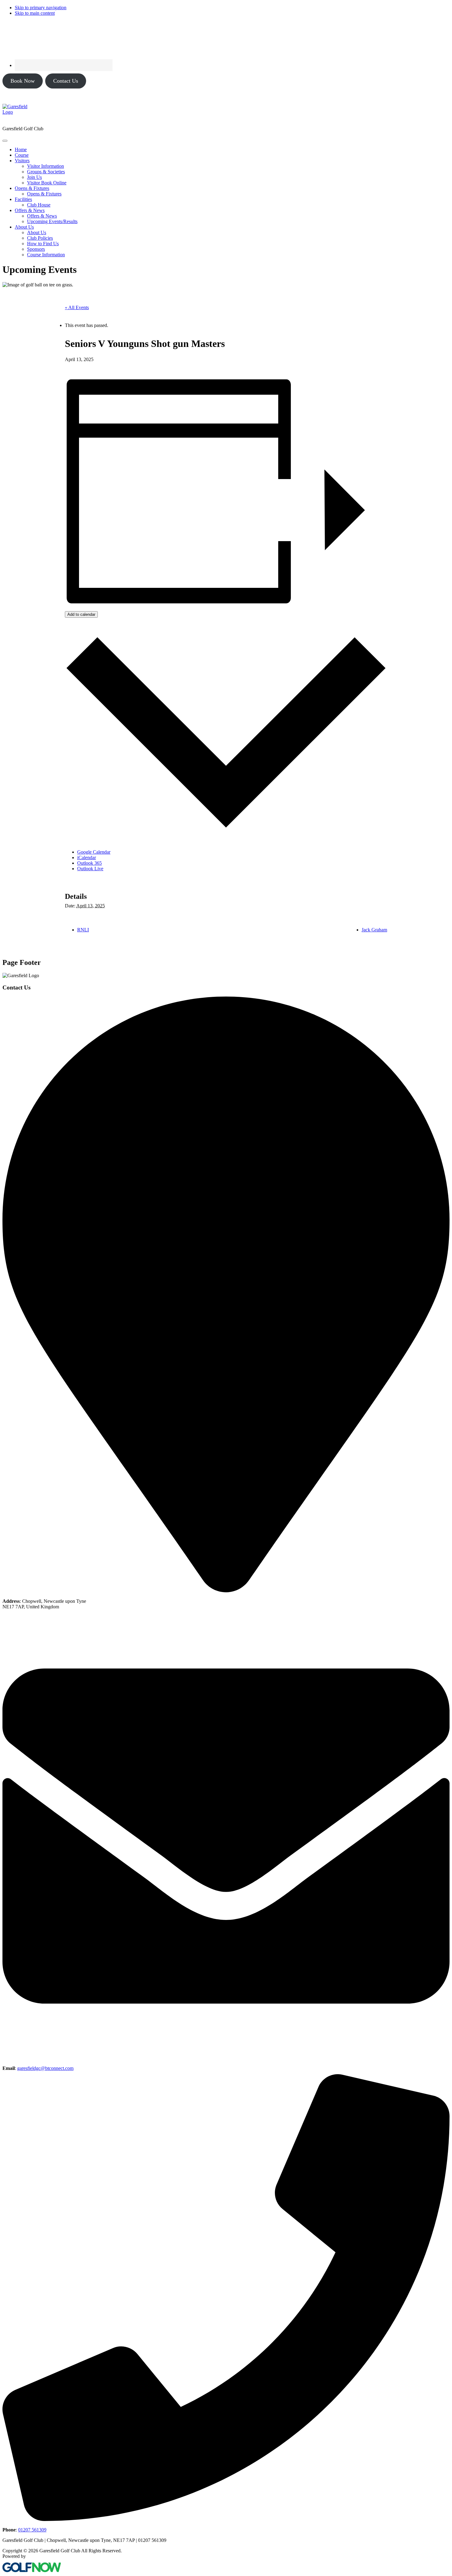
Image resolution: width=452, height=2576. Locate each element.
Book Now (23, 81)
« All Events (77, 307)
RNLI (83, 930)
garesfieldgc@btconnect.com (45, 2068)
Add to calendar (81, 614)
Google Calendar (94, 852)
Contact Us (66, 81)
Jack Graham (374, 930)
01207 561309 (32, 2530)
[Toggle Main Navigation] (5, 141)
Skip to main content (35, 13)
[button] (22, 161)
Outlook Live (90, 869)
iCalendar (87, 857)
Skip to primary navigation (41, 8)
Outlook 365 (89, 863)
